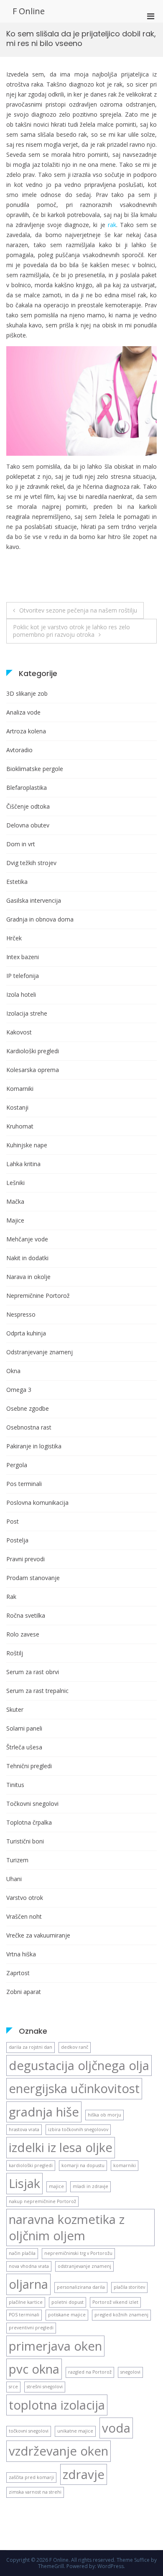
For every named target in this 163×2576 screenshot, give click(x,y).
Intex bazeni (23, 957)
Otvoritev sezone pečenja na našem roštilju (78, 610)
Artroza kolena (26, 731)
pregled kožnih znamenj (121, 2315)
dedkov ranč (75, 2047)
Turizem (17, 1860)
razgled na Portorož (90, 2372)
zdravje (84, 2474)
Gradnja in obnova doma (40, 919)
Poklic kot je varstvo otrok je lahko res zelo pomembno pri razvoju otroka (71, 631)
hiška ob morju (104, 2115)
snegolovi (130, 2372)
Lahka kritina (23, 1164)
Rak (11, 1597)
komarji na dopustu (83, 2165)
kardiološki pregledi (31, 2165)
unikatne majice (75, 2431)
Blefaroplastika (27, 788)
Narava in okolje (28, 1277)
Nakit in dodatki (27, 1258)
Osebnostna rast (29, 1427)
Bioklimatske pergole (35, 769)
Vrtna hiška (21, 1954)
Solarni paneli (24, 1728)
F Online (29, 11)
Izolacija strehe (27, 1013)
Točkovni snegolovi (32, 1804)
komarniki (125, 2165)
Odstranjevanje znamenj (39, 1352)
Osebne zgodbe (28, 1408)
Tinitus (15, 1785)
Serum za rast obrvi (33, 1672)
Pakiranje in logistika (34, 1446)
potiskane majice (67, 2315)
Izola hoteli (21, 994)
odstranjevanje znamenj (84, 2266)
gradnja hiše (44, 2112)
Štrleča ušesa (24, 1747)
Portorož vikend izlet (115, 2302)
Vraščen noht (24, 1916)
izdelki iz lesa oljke (61, 2147)
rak (112, 225)
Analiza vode (23, 712)
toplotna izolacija (57, 2405)
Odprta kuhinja (26, 1333)
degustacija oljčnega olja (79, 2065)
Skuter (15, 1709)
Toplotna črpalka (29, 1822)
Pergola (17, 1465)
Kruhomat (20, 1126)
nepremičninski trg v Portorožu (78, 2253)
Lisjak (24, 2183)
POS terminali (24, 2315)
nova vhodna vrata (29, 2266)
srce (13, 2387)
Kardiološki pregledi (33, 1051)
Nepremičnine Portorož (38, 1296)
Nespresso (21, 1314)
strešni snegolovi (45, 2387)
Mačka (15, 1201)
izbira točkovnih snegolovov (78, 2129)
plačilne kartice (26, 2302)
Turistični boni (25, 1841)
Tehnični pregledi (29, 1766)
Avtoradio (19, 750)
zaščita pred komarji (31, 2477)
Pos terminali (24, 1484)
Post (13, 1521)
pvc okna (34, 2369)
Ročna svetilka (26, 1615)
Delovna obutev (28, 825)
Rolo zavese (23, 1634)
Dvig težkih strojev (31, 863)
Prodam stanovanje (33, 1578)
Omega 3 (19, 1390)
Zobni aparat (24, 1992)
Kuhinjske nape (27, 1145)
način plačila (22, 2253)
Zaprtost (18, 1973)
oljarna (28, 2284)
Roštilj (15, 1653)
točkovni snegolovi (29, 2431)
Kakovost (19, 1032)
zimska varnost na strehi (35, 2492)
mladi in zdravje (90, 2186)
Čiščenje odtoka (28, 806)
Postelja (17, 1540)
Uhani (14, 1879)
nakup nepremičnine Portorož (42, 2201)
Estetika (17, 882)
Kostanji (17, 1107)
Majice (15, 1220)
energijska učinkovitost (74, 2088)
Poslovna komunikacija (37, 1502)
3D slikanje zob (27, 693)
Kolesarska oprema (33, 1070)
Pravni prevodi (25, 1559)
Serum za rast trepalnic (37, 1691)
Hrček (14, 938)
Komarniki (20, 1089)
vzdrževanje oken (59, 2451)
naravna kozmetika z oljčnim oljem (67, 2227)
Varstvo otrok (25, 1898)
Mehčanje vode (27, 1239)
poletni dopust (67, 2302)
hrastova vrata (24, 2129)
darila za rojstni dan (31, 2047)
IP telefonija (23, 976)
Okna (13, 1371)
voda (116, 2428)
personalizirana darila (81, 2287)
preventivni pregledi (31, 2328)
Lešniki (15, 1183)
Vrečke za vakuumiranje (38, 1935)
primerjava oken (55, 2346)
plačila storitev (129, 2287)
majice (56, 2186)
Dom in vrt (21, 844)
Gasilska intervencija (34, 900)
